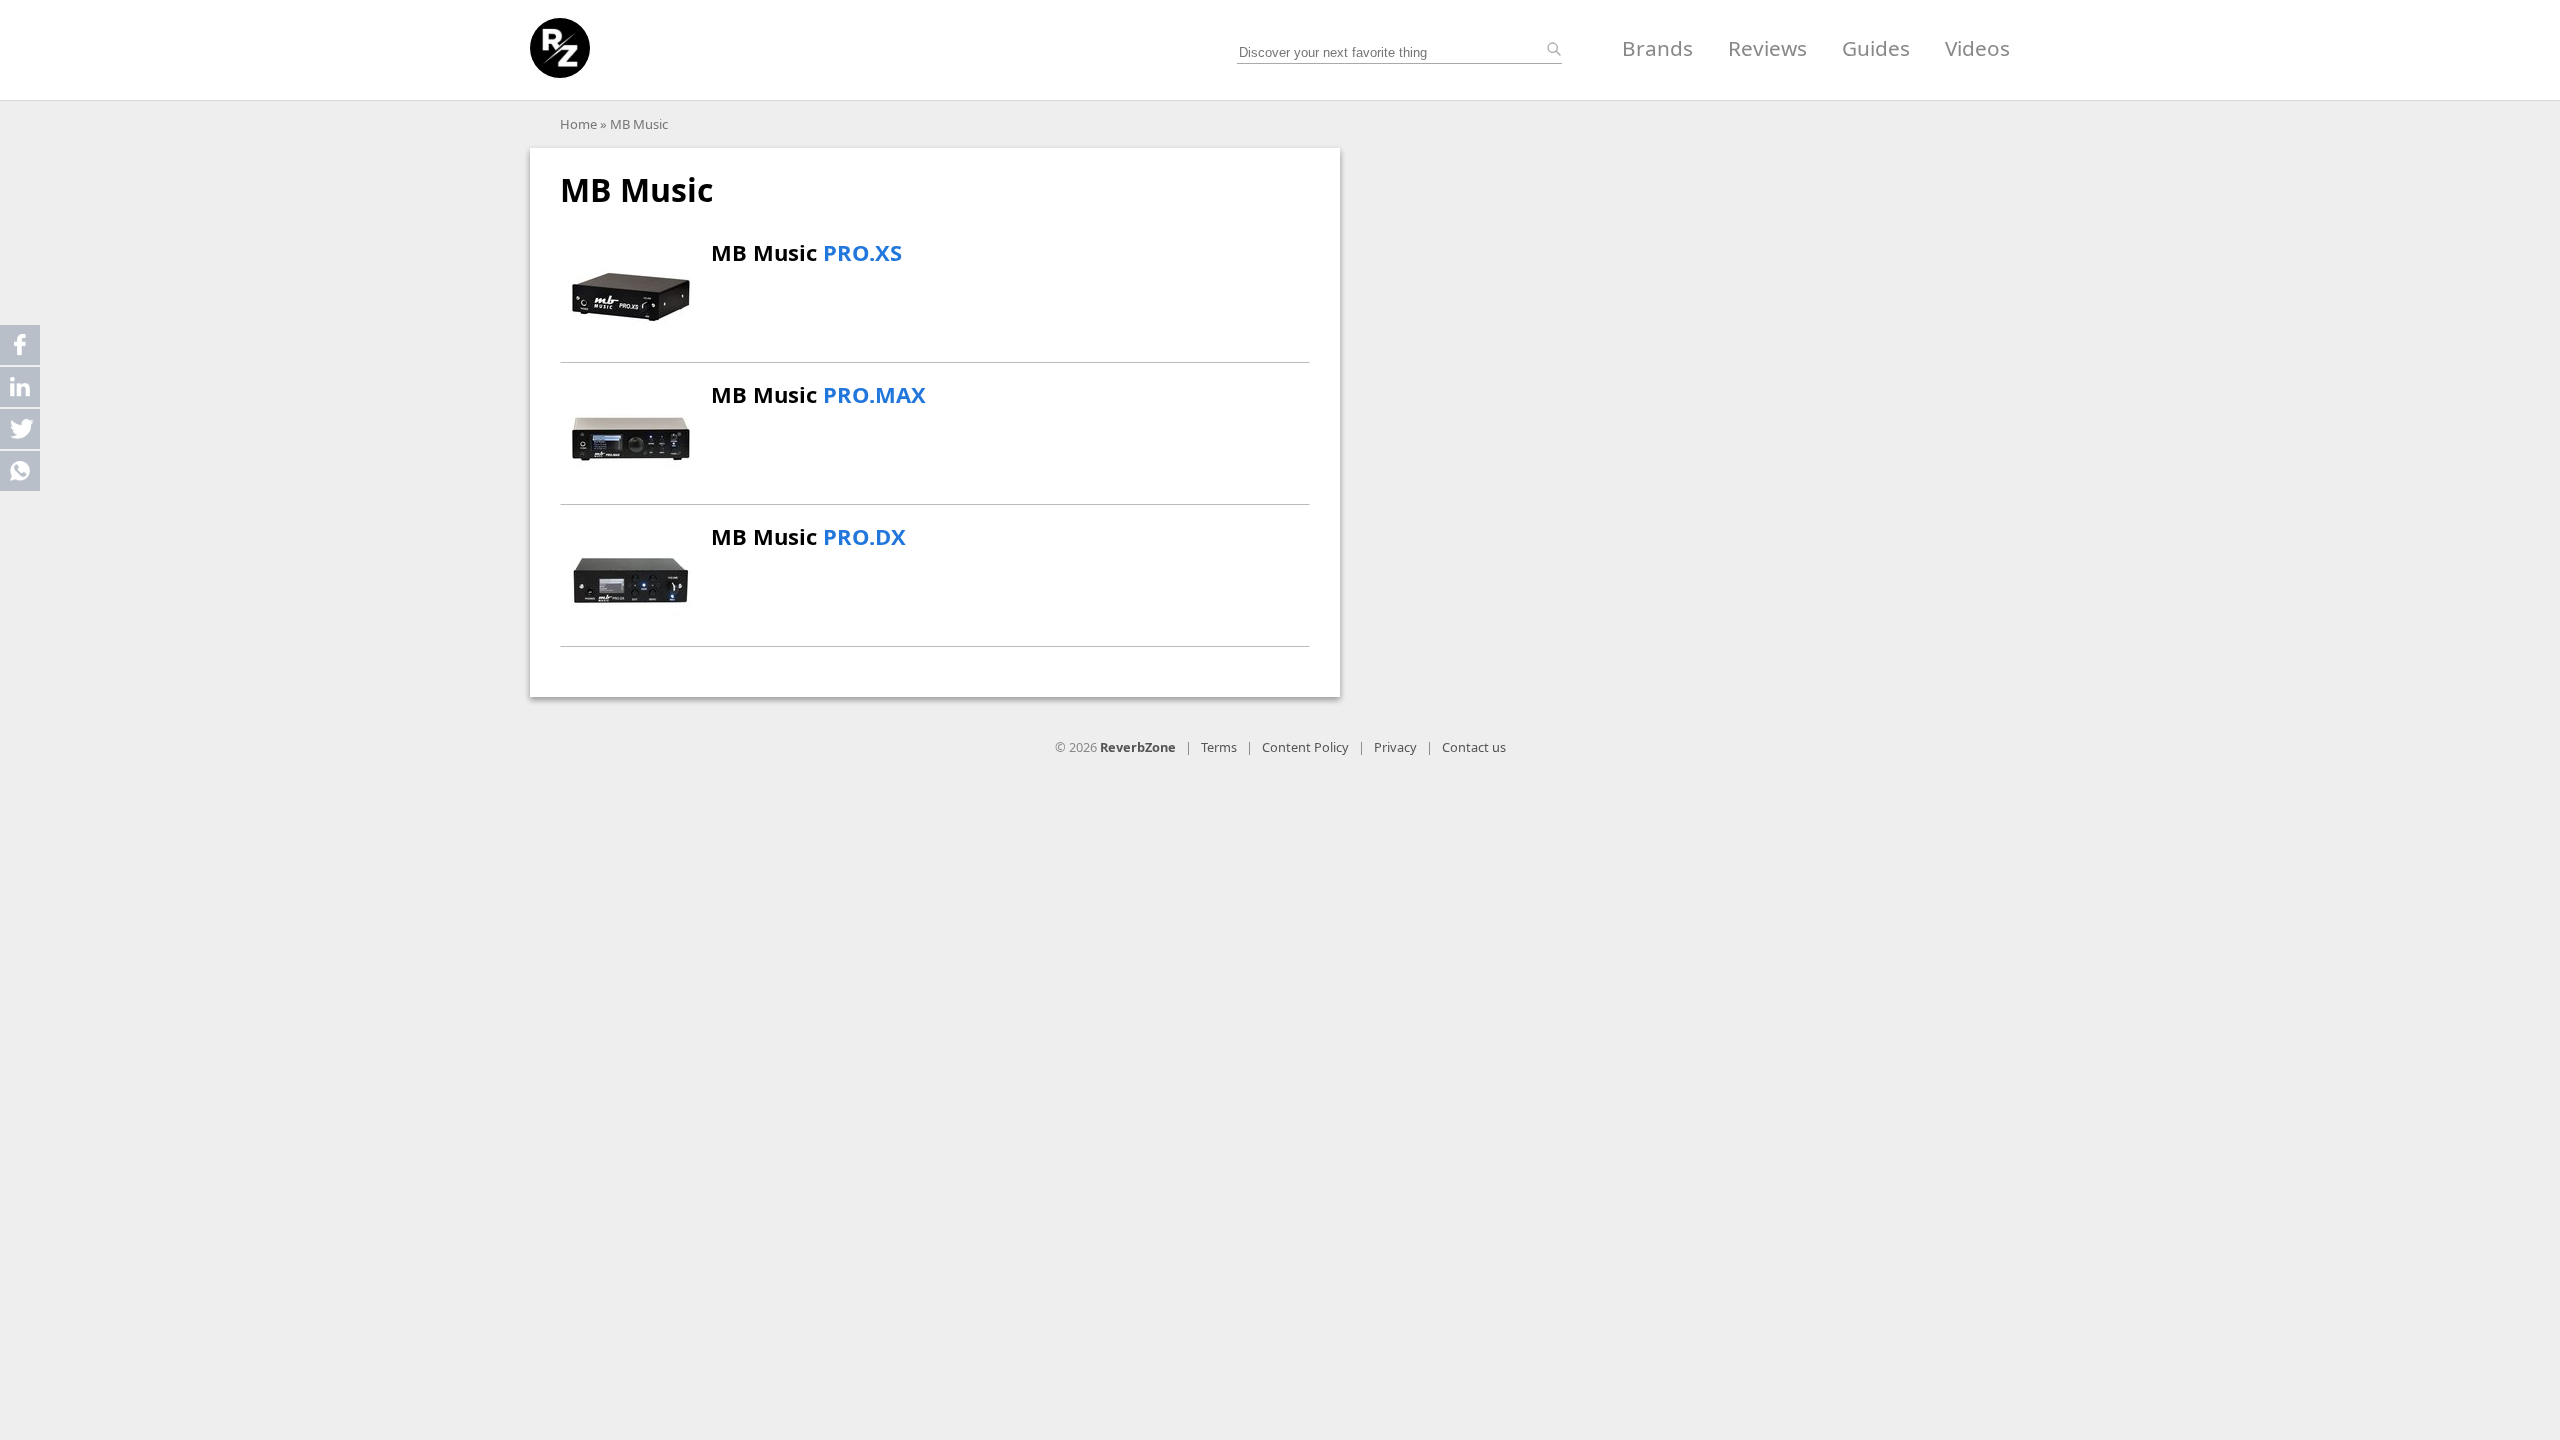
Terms (1219, 747)
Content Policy (1305, 747)
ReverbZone (1138, 747)
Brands (1657, 48)
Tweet (20, 429)
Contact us (1474, 747)
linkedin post (21, 391)
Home (578, 124)
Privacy (1395, 747)
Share (20, 345)
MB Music (639, 124)
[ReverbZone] (560, 48)
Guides (1876, 48)
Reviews (1767, 48)
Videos (1977, 48)
